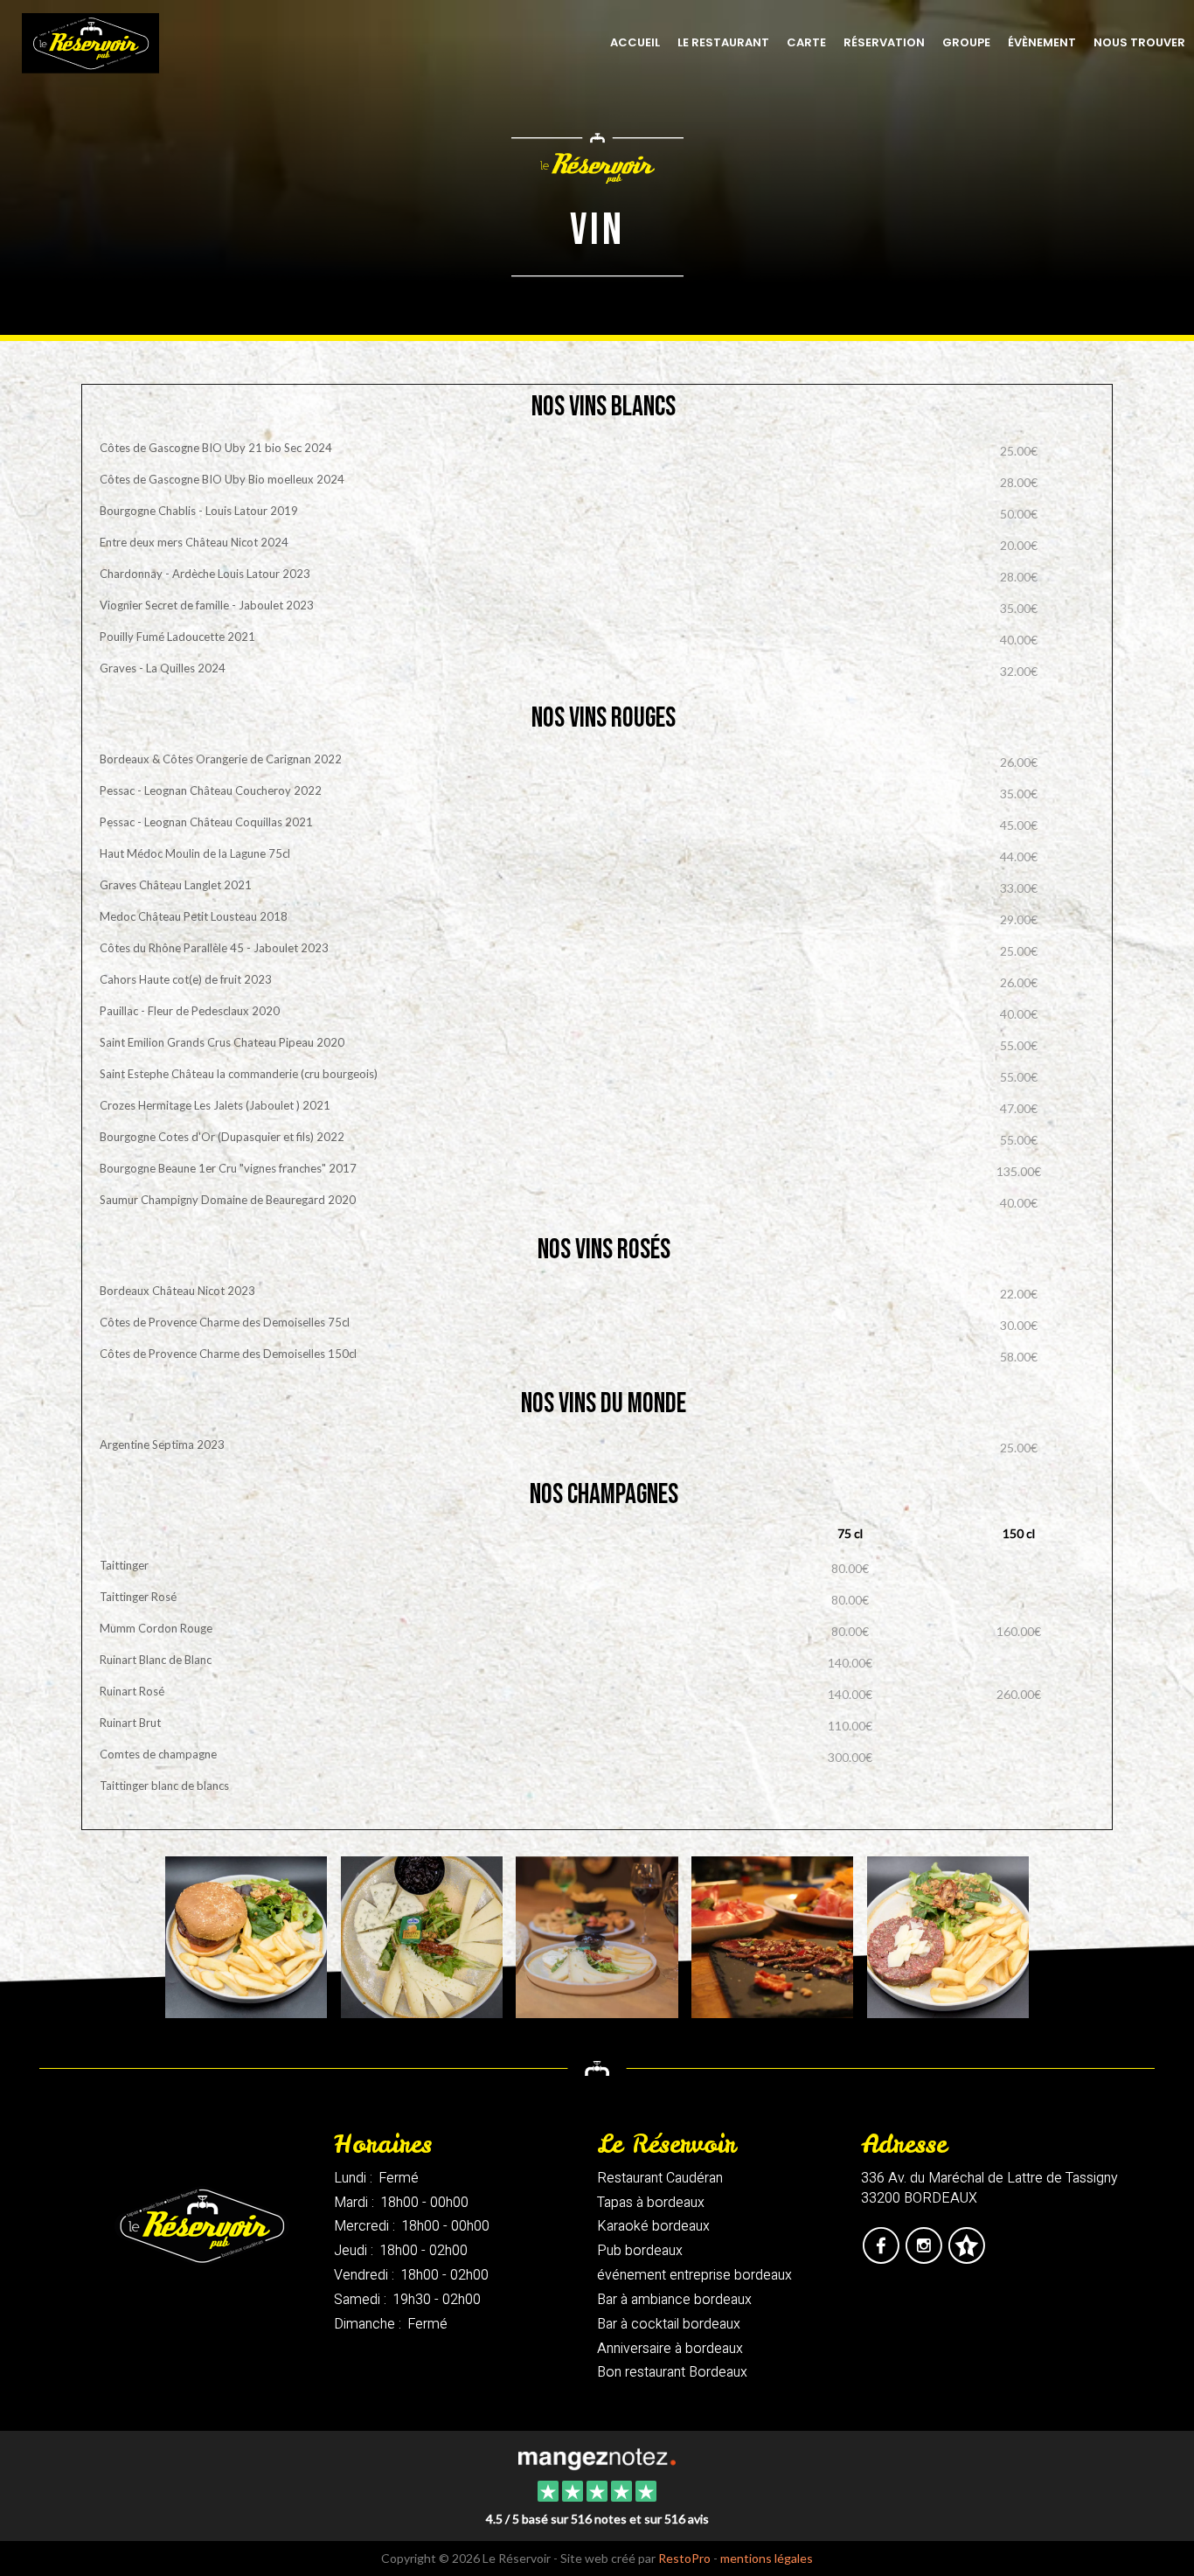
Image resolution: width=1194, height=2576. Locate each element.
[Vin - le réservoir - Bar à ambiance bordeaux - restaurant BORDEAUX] (948, 1935)
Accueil (635, 42)
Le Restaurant (723, 42)
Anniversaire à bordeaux (670, 2349)
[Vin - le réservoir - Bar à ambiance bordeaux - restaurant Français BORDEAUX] (422, 1935)
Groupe (966, 42)
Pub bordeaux (640, 2251)
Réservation (884, 42)
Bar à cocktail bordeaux (669, 2324)
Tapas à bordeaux (651, 2203)
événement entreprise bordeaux (694, 2275)
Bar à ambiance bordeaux (674, 2300)
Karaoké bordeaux (653, 2226)
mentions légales (767, 2558)
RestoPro (684, 2558)
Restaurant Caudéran (660, 2178)
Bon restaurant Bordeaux (672, 2372)
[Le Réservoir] (597, 2457)
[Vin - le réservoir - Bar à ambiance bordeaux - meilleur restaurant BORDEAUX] (597, 1935)
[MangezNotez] (966, 2258)
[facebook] (882, 2258)
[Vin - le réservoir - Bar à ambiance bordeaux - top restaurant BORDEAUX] (772, 1935)
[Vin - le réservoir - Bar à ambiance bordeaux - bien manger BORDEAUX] (246, 1935)
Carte (806, 42)
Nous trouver (1139, 42)
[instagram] (925, 2258)
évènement (1042, 42)
